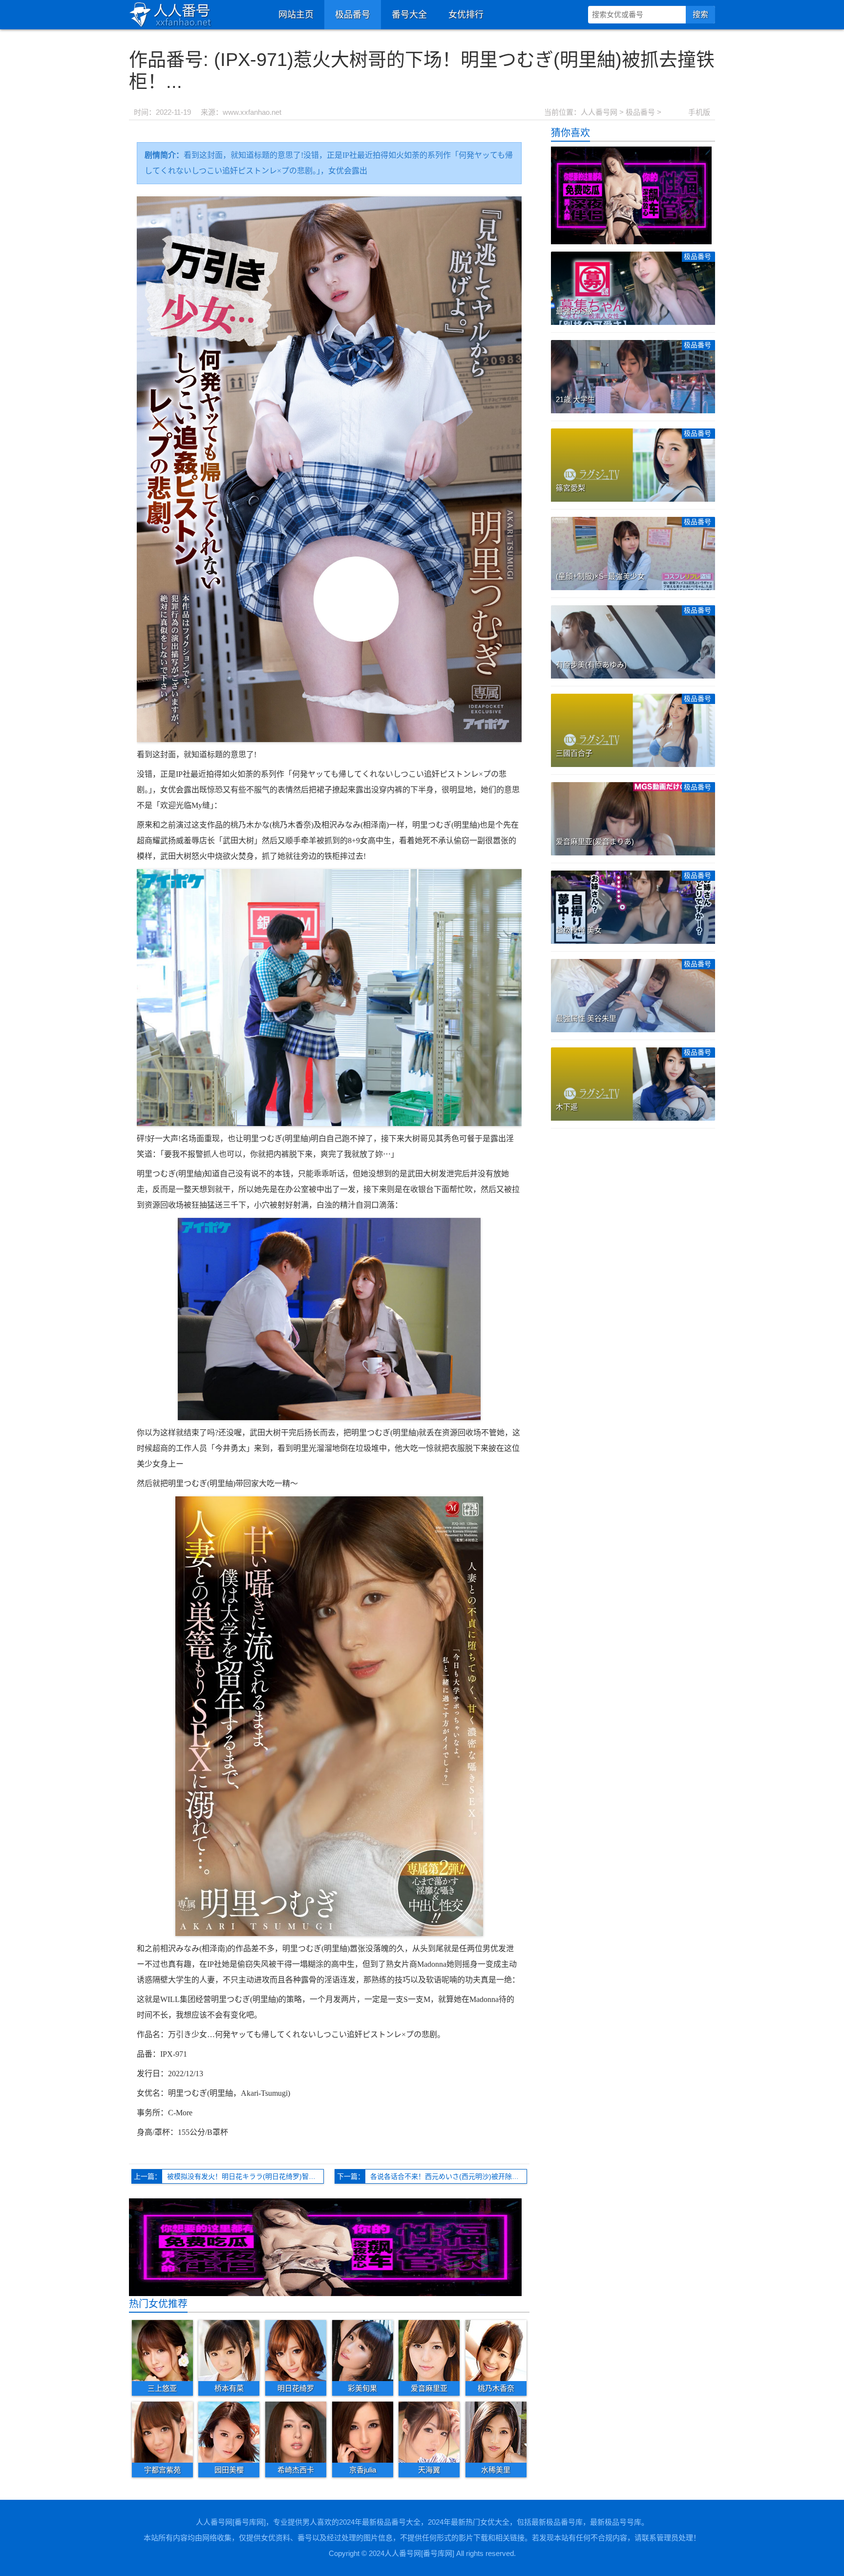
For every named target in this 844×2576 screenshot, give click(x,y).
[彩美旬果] (363, 2350)
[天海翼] (429, 2432)
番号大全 (409, 15)
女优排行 (466, 15)
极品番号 (353, 15)
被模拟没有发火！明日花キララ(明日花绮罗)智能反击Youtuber (245, 2176)
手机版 (699, 112)
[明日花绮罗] (296, 2350)
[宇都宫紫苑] (162, 2432)
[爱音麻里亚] (429, 2350)
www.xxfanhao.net (252, 112)
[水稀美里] (496, 2432)
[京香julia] (363, 2432)
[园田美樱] (229, 2432)
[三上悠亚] (162, 2350)
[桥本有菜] (229, 2350)
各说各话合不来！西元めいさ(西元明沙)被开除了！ (448, 2176)
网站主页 (296, 15)
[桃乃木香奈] (496, 2350)
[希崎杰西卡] (296, 2432)
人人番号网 (599, 112)
